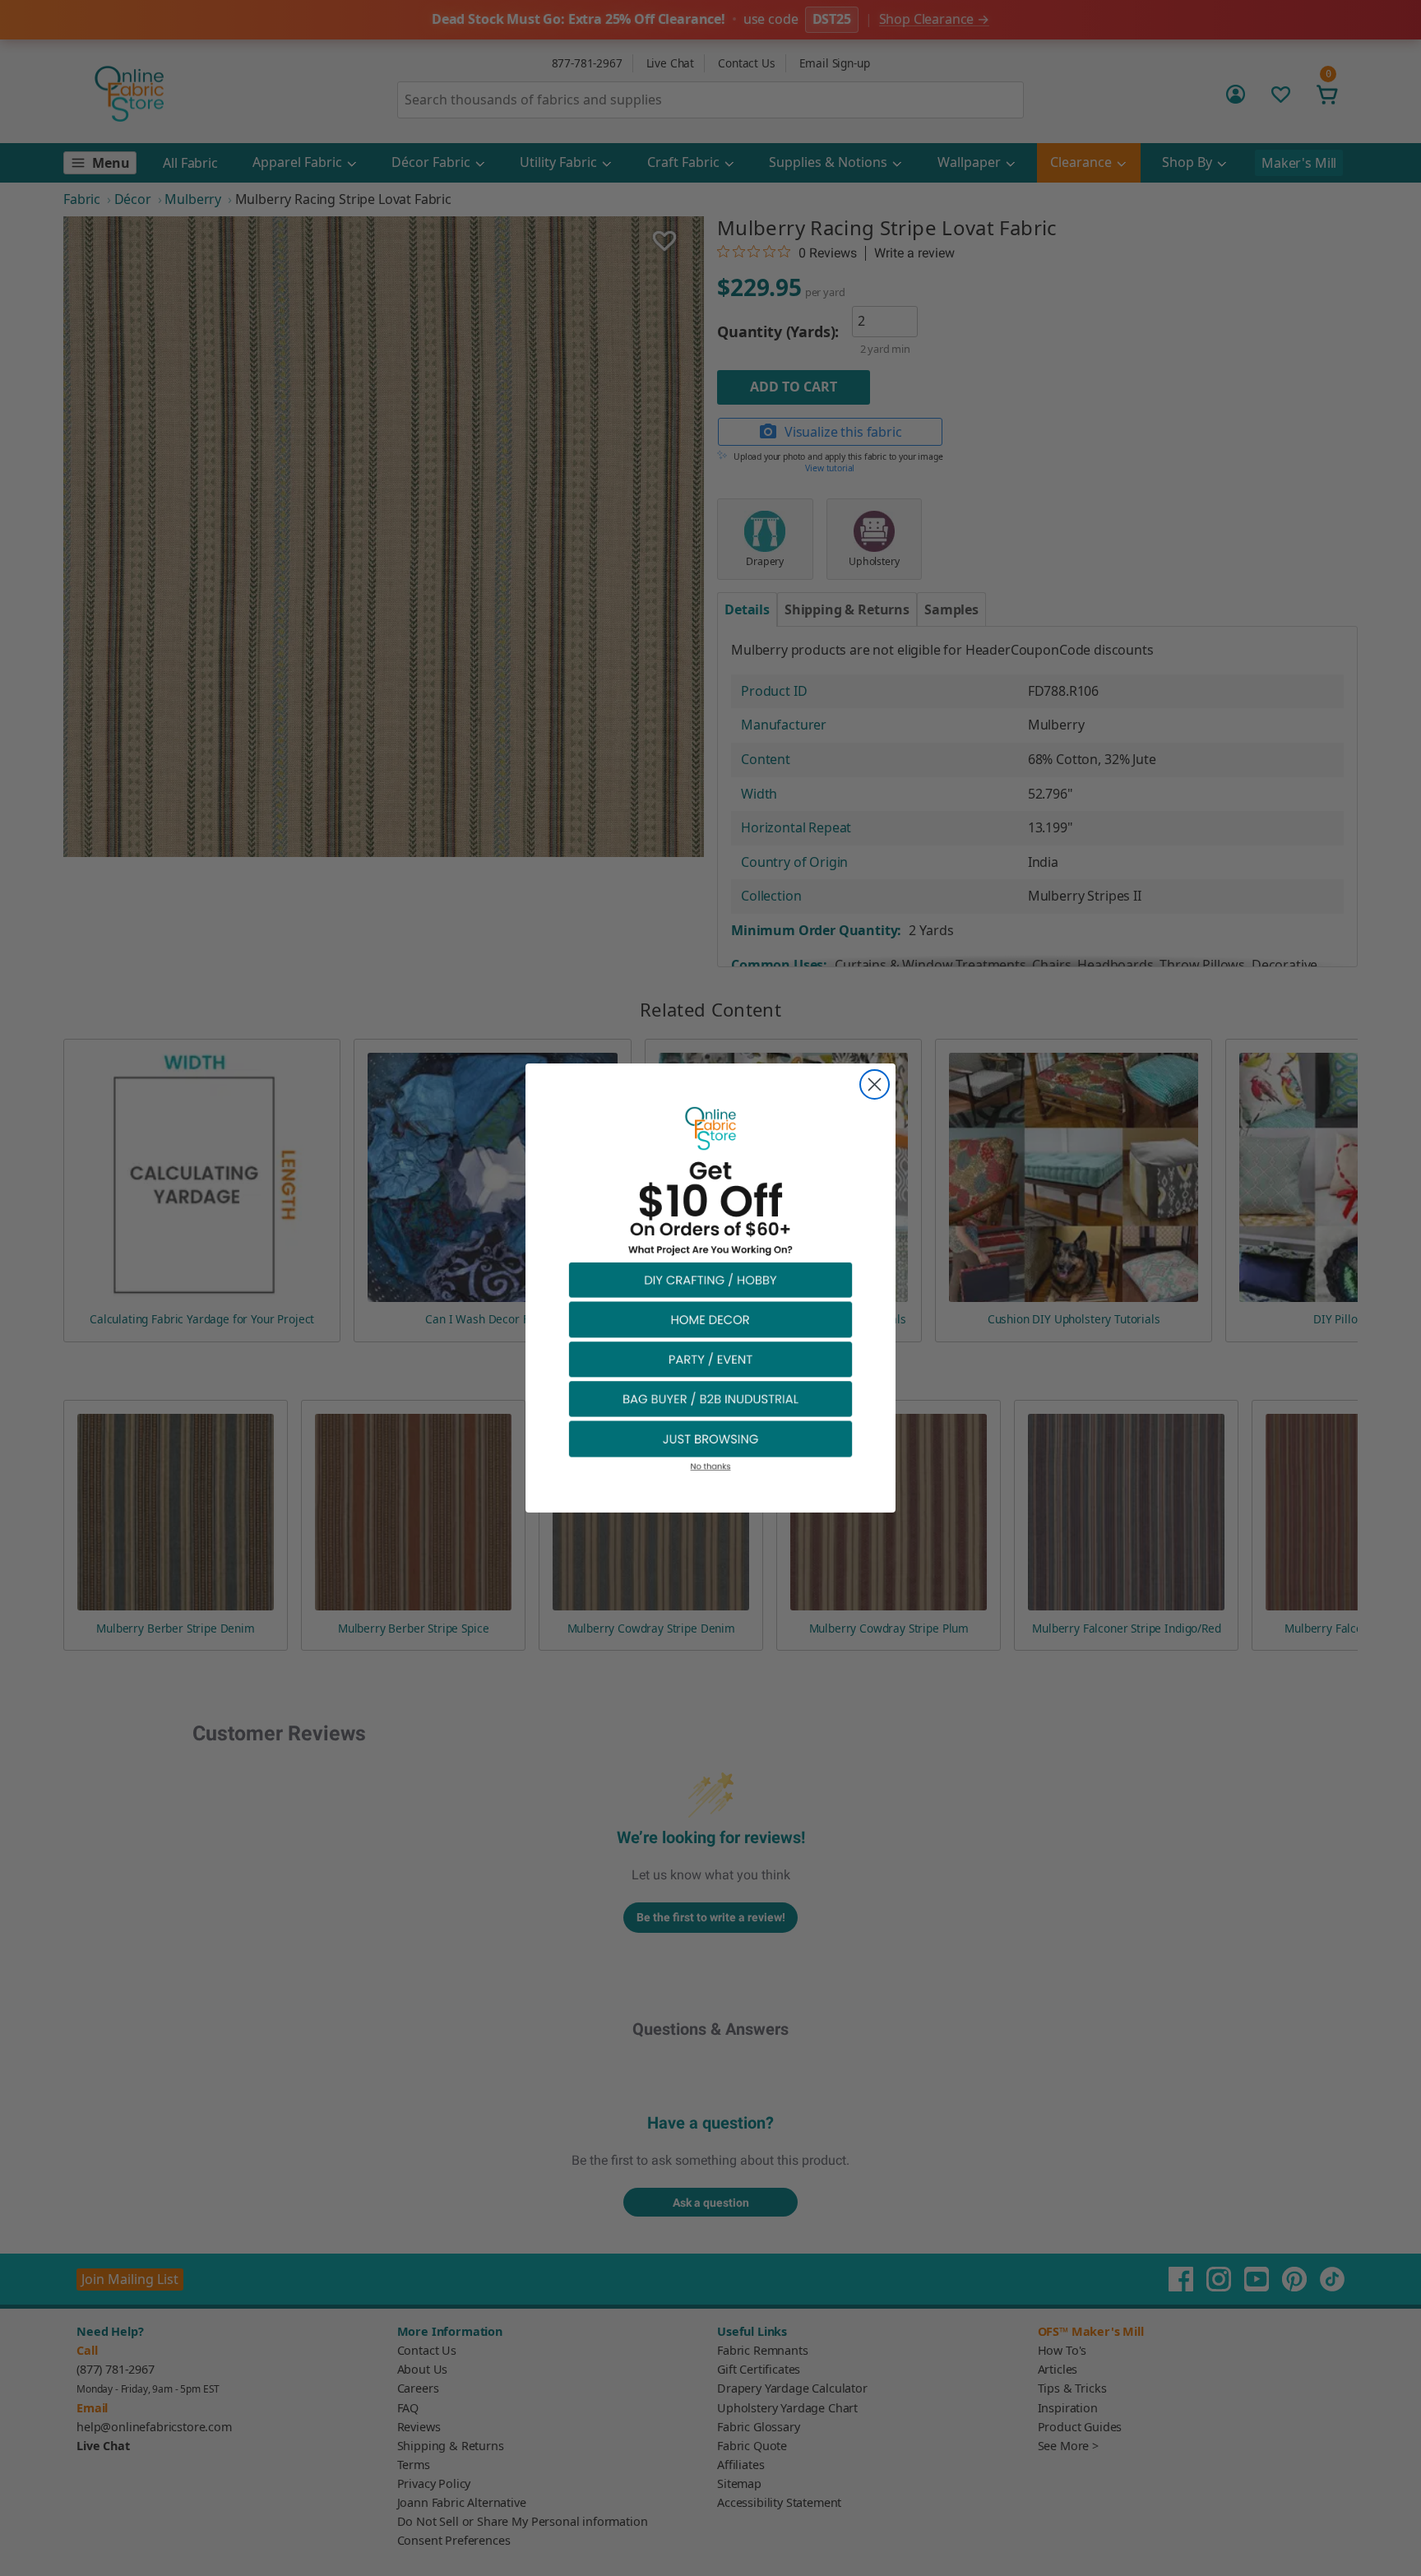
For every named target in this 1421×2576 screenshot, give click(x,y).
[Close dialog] (875, 1084)
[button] (710, 1279)
